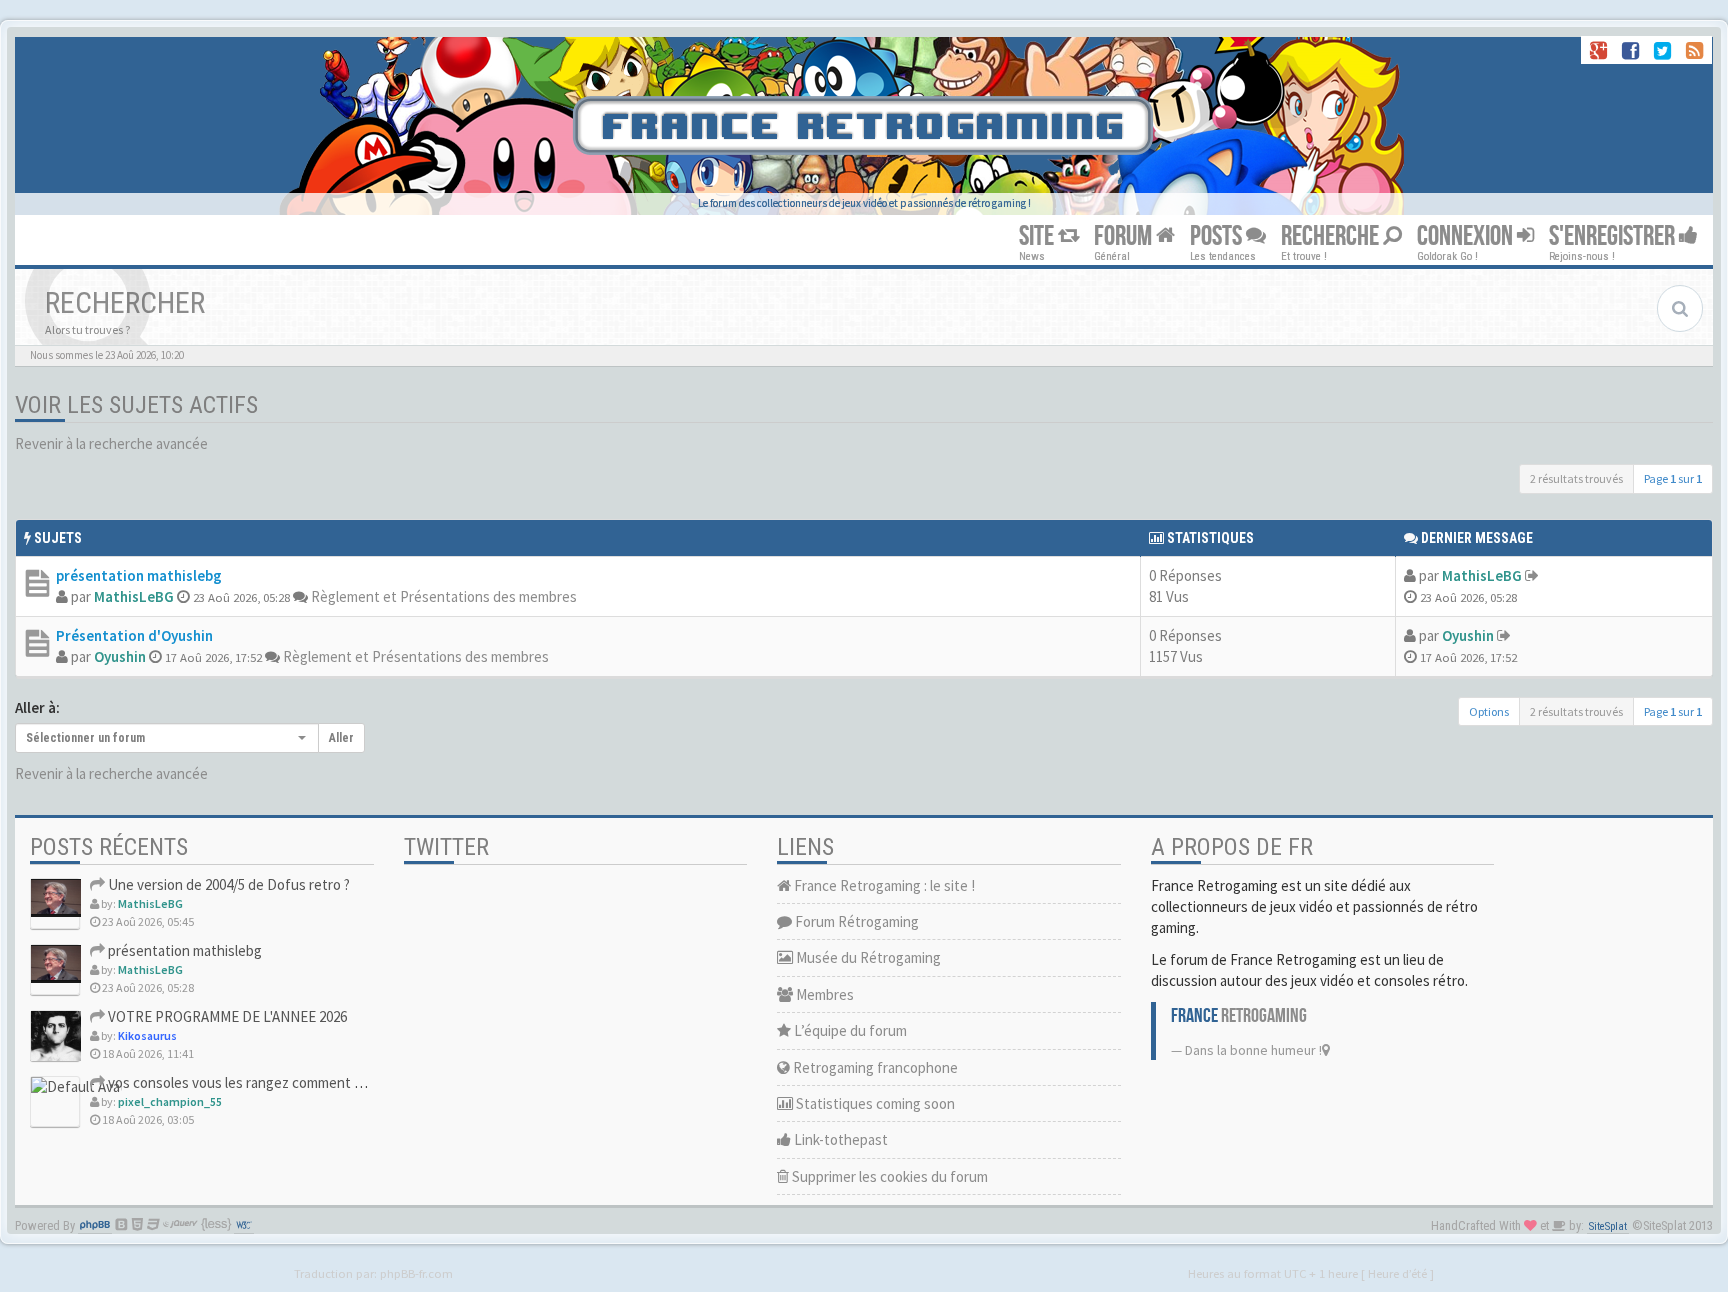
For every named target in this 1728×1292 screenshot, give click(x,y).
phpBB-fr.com (416, 1273)
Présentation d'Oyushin (134, 635)
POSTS (1218, 236)
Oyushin (120, 656)
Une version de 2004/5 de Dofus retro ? (227, 884)
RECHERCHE (1332, 236)
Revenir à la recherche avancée (111, 443)
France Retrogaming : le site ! (883, 885)
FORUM (1125, 236)
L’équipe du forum (849, 1030)
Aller (341, 738)
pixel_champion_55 (170, 1101)
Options (1489, 711)
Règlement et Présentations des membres (444, 596)
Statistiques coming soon (874, 1103)
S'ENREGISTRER (1614, 236)
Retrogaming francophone (874, 1067)
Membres (823, 994)
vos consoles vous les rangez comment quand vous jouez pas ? (301, 1082)
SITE (1038, 236)
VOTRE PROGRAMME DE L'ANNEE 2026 (226, 1016)
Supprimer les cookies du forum (888, 1176)
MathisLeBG (134, 596)
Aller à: (37, 707)
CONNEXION (1467, 236)
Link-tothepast (839, 1139)
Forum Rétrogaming (855, 921)
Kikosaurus (147, 1035)
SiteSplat (1608, 1226)
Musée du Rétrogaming (867, 957)
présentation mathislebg (139, 575)
